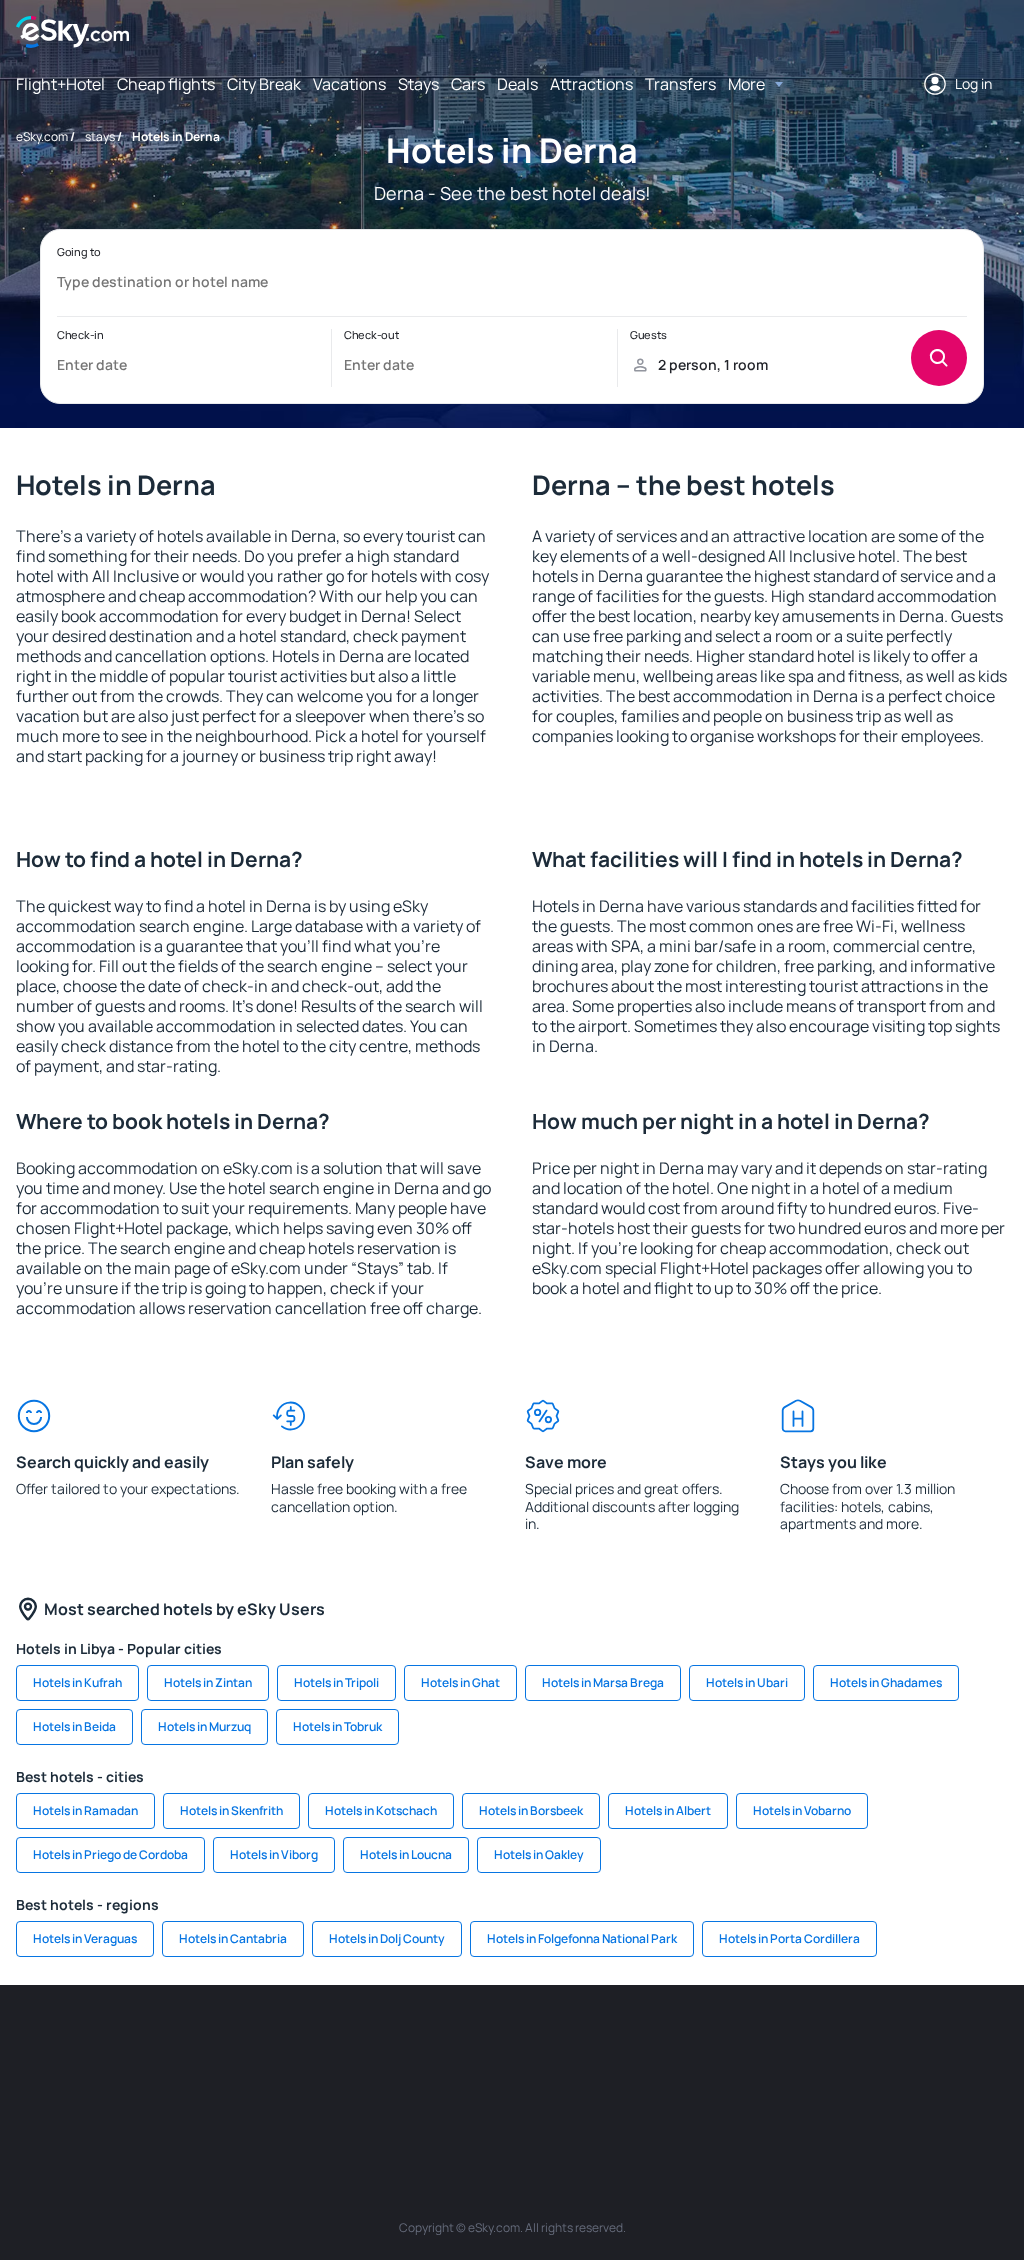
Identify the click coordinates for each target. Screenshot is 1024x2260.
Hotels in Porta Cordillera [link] (789, 1938)
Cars (468, 84)
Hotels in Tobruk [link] (337, 1726)
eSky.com (42, 136)
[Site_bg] (152, 2045)
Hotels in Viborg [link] (274, 1854)
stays (100, 136)
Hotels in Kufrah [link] (77, 1682)
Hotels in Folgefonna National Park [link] (582, 1938)
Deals (517, 84)
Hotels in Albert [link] (668, 1810)
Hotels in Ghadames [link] (886, 1682)
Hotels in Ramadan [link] (85, 1810)
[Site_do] (692, 2045)
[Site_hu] (572, 2045)
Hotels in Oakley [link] (539, 1854)
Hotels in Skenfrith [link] (231, 1810)
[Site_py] (512, 2092)
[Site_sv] (812, 2045)
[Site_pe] (272, 2045)
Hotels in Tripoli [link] (336, 1682)
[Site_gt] (932, 2045)
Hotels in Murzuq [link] (204, 1726)
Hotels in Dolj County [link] (387, 1938)
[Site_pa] (752, 2045)
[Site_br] (32, 2045)
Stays (418, 84)
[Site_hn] (992, 2045)
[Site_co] (632, 2045)
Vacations (349, 84)
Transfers (680, 84)
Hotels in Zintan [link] (208, 1682)
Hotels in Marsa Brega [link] (603, 1682)
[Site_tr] (332, 2045)
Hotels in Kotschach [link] (381, 1810)
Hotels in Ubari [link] (747, 1682)
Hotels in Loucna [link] (406, 1854)
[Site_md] (452, 2045)
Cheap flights (166, 84)
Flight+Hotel (60, 84)
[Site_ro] (92, 2045)
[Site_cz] (392, 2045)
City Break (264, 84)
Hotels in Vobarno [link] (802, 1810)
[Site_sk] (512, 2045)
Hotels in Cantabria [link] (233, 1938)
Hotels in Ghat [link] (460, 1682)
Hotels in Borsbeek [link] (531, 1810)
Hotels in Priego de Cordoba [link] (110, 1854)
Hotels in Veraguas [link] (85, 1938)
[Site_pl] (212, 2045)
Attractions (591, 84)
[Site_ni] (872, 2045)
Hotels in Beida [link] (74, 1726)
